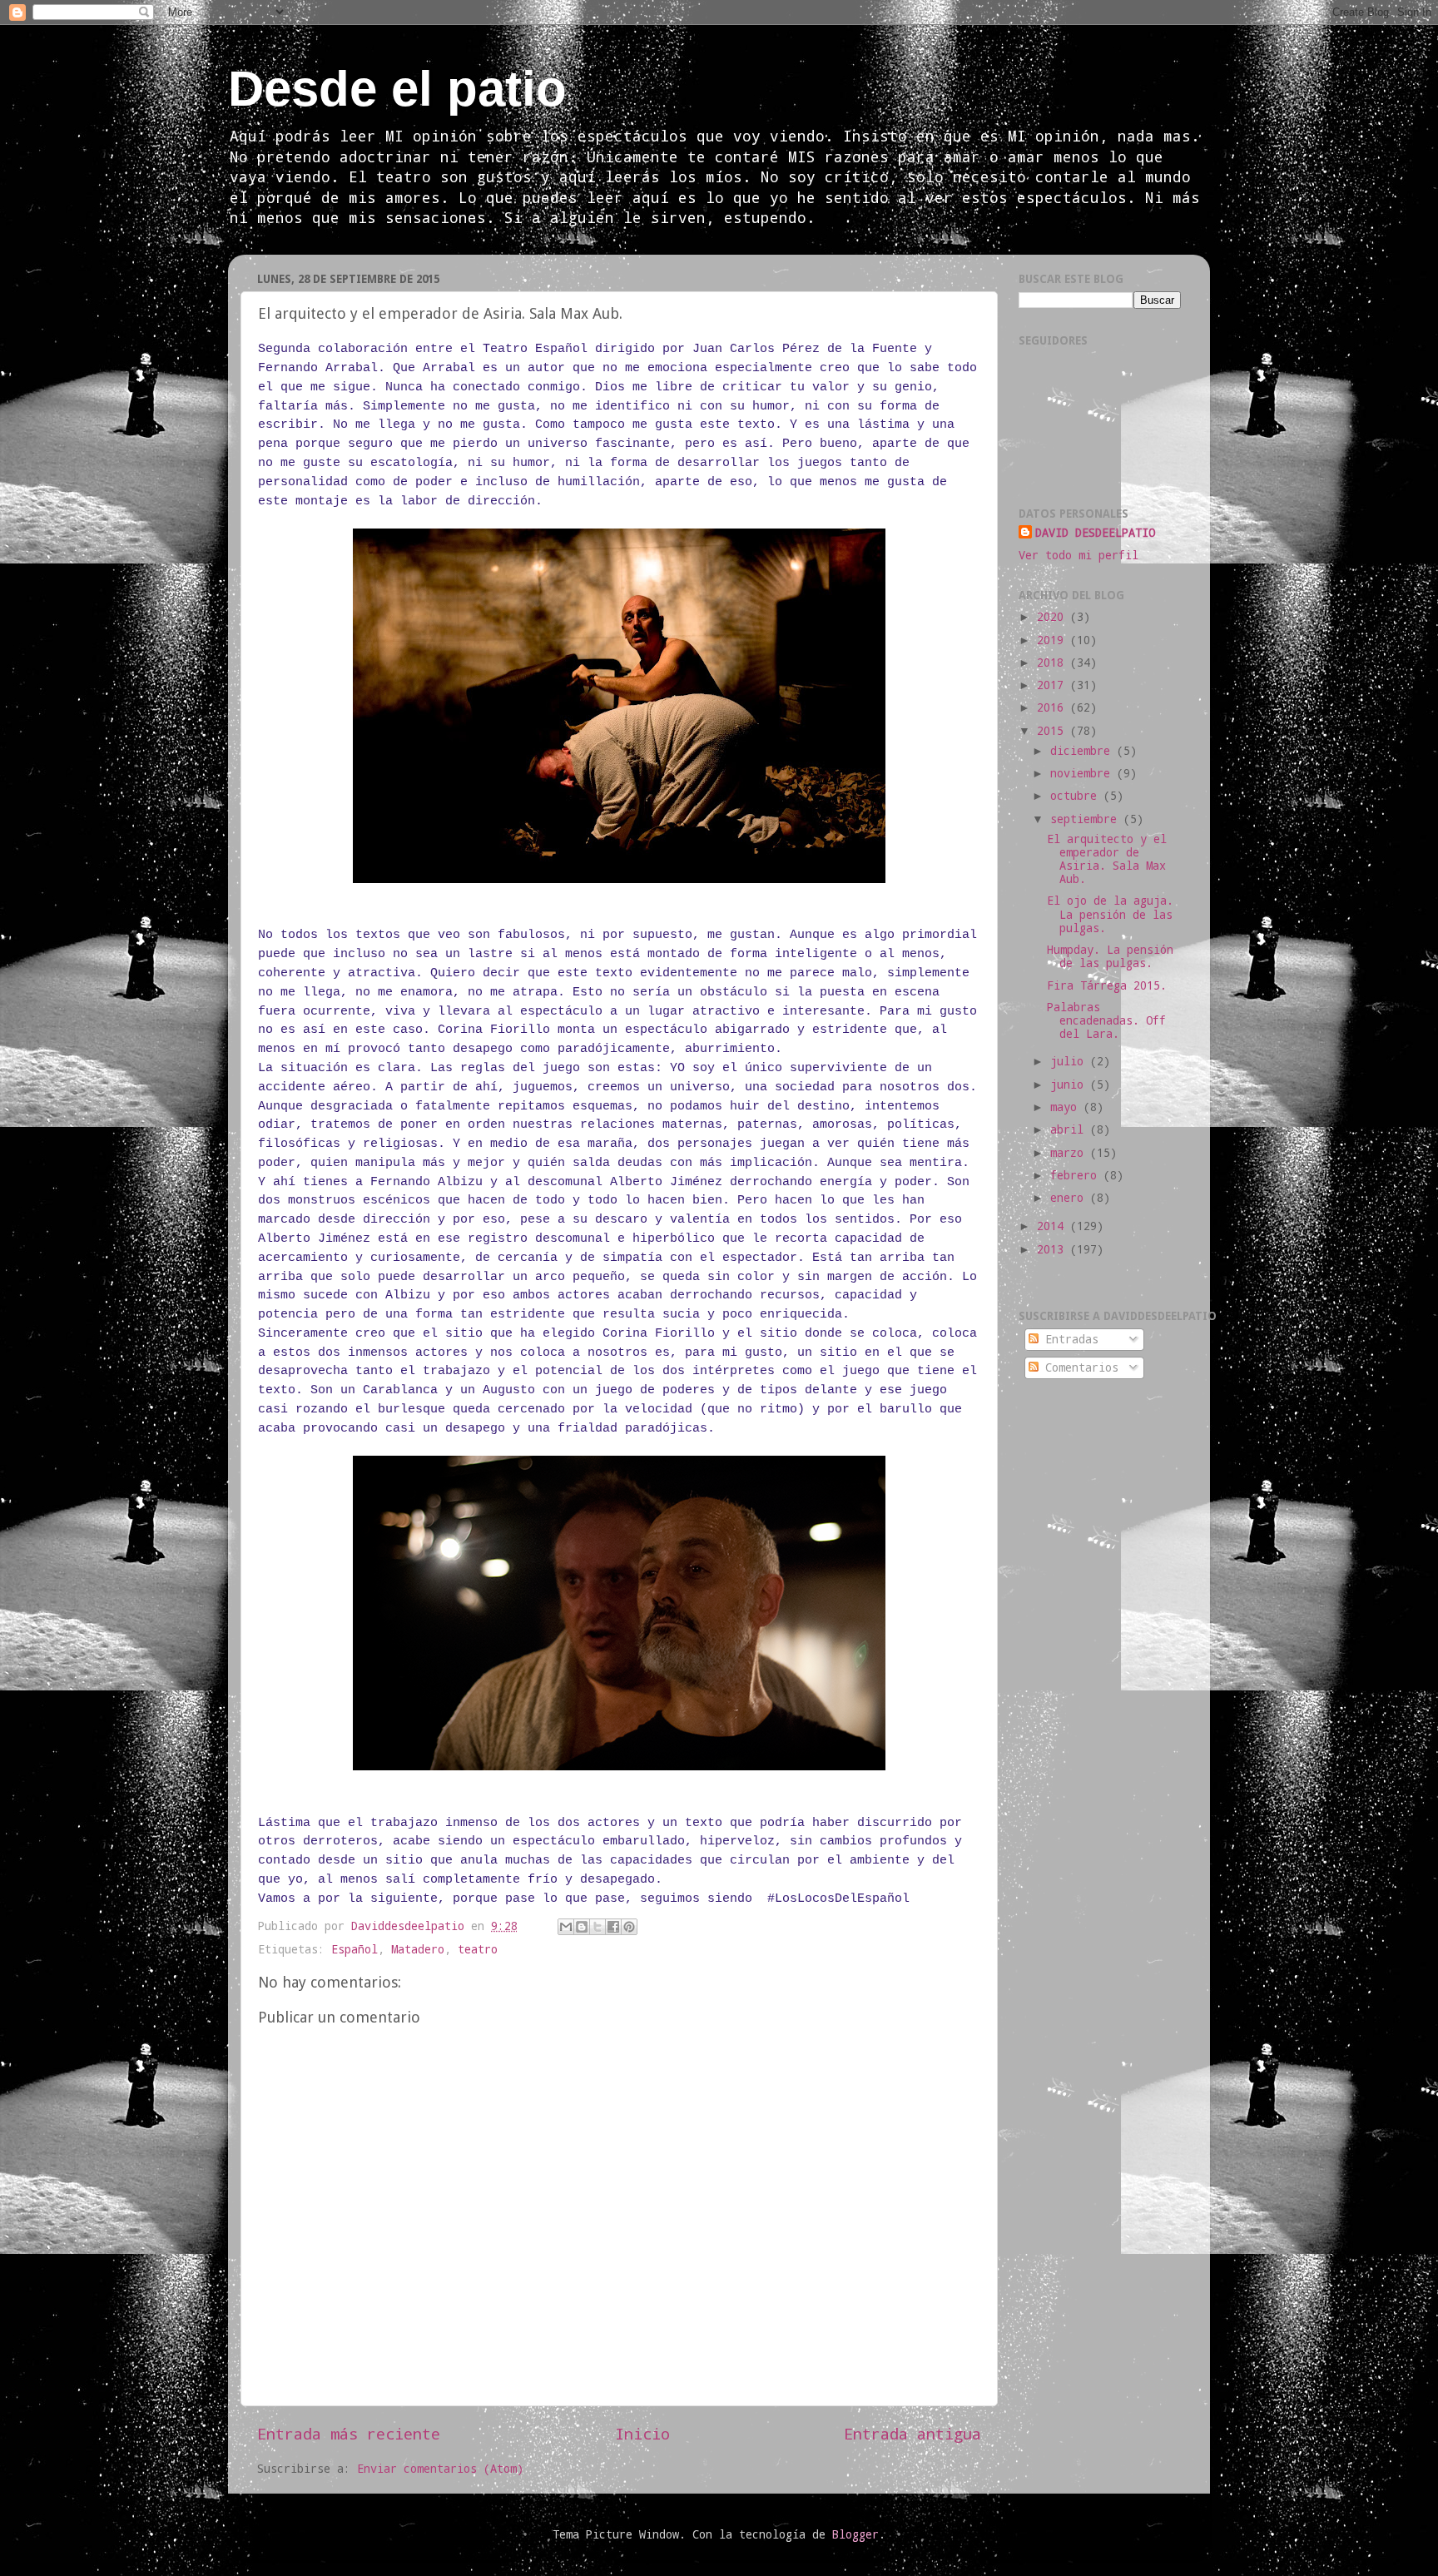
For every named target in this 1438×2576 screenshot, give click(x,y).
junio (1070, 1085)
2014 (1054, 1226)
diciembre (1083, 751)
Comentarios (1078, 1367)
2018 (1054, 663)
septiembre (1087, 819)
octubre (1077, 796)
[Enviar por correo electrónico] (566, 1927)
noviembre (1083, 773)
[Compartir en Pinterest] (629, 1927)
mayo (1067, 1107)
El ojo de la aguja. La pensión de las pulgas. (1110, 914)
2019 (1054, 640)
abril (1070, 1129)
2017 (1054, 685)
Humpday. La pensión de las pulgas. (1110, 956)
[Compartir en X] (598, 1927)
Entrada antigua (912, 2433)
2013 (1054, 1249)
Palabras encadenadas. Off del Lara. (1106, 1020)
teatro (478, 1949)
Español (355, 1949)
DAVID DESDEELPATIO (1095, 533)
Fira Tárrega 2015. (1107, 985)
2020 (1054, 617)
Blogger (855, 2534)
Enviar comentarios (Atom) (440, 2469)
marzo (1070, 1153)
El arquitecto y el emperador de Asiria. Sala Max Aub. (1107, 859)
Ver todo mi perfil (1078, 555)
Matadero (418, 1949)
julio (1070, 1061)
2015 (1054, 731)
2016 (1054, 707)
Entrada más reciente (349, 2433)
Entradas (1069, 1339)
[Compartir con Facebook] (613, 1927)
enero (1070, 1198)
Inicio (642, 2433)
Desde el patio (397, 89)
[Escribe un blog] (582, 1927)
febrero (1077, 1175)
